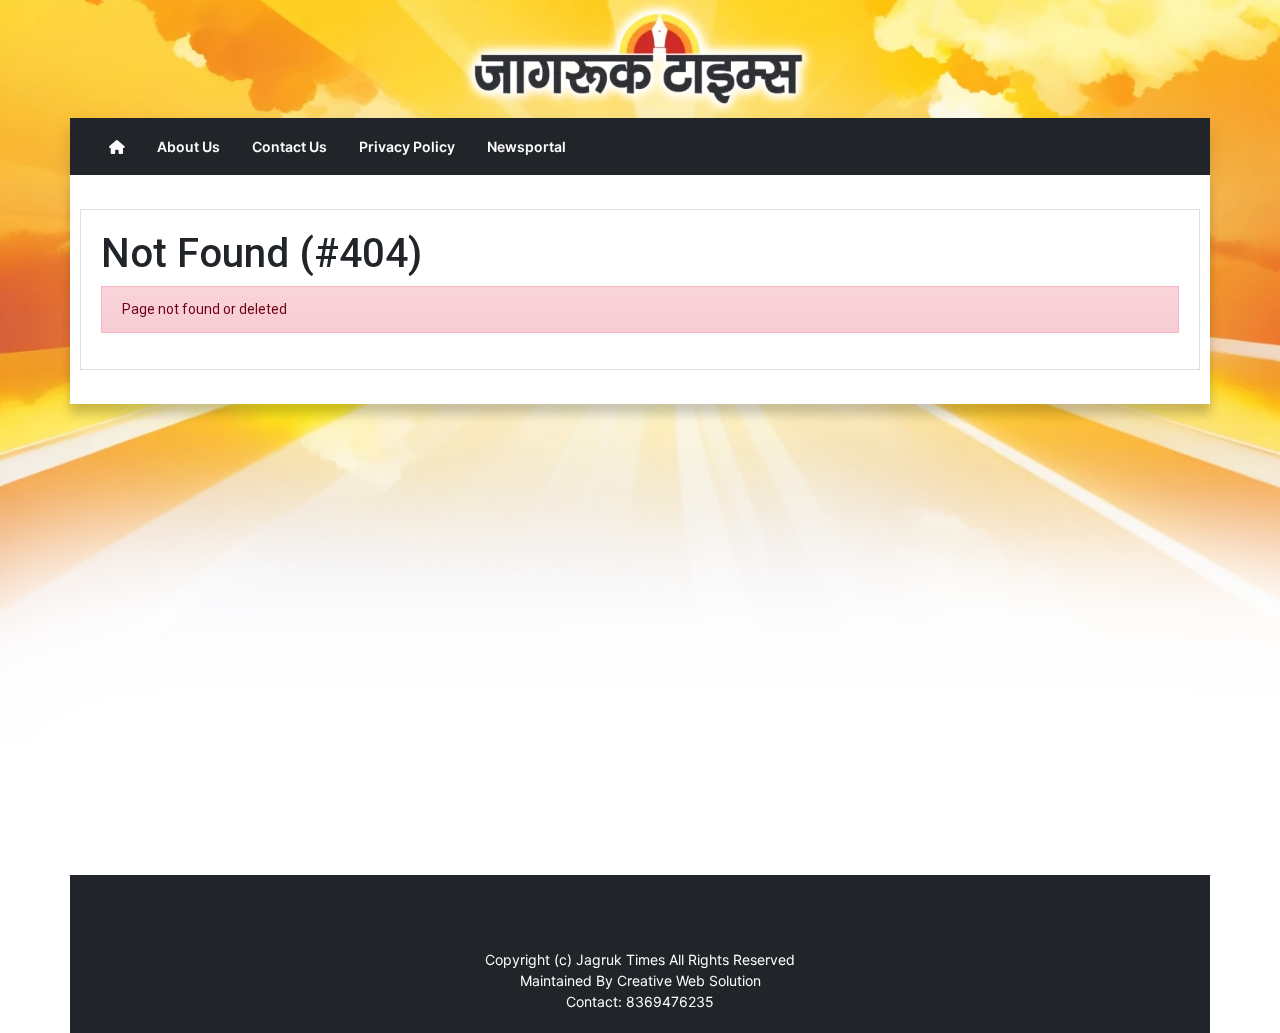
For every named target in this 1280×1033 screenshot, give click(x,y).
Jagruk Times (620, 959)
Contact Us (289, 146)
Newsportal (526, 146)
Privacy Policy (407, 146)
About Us (188, 146)
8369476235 (670, 1001)
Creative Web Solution (689, 980)
